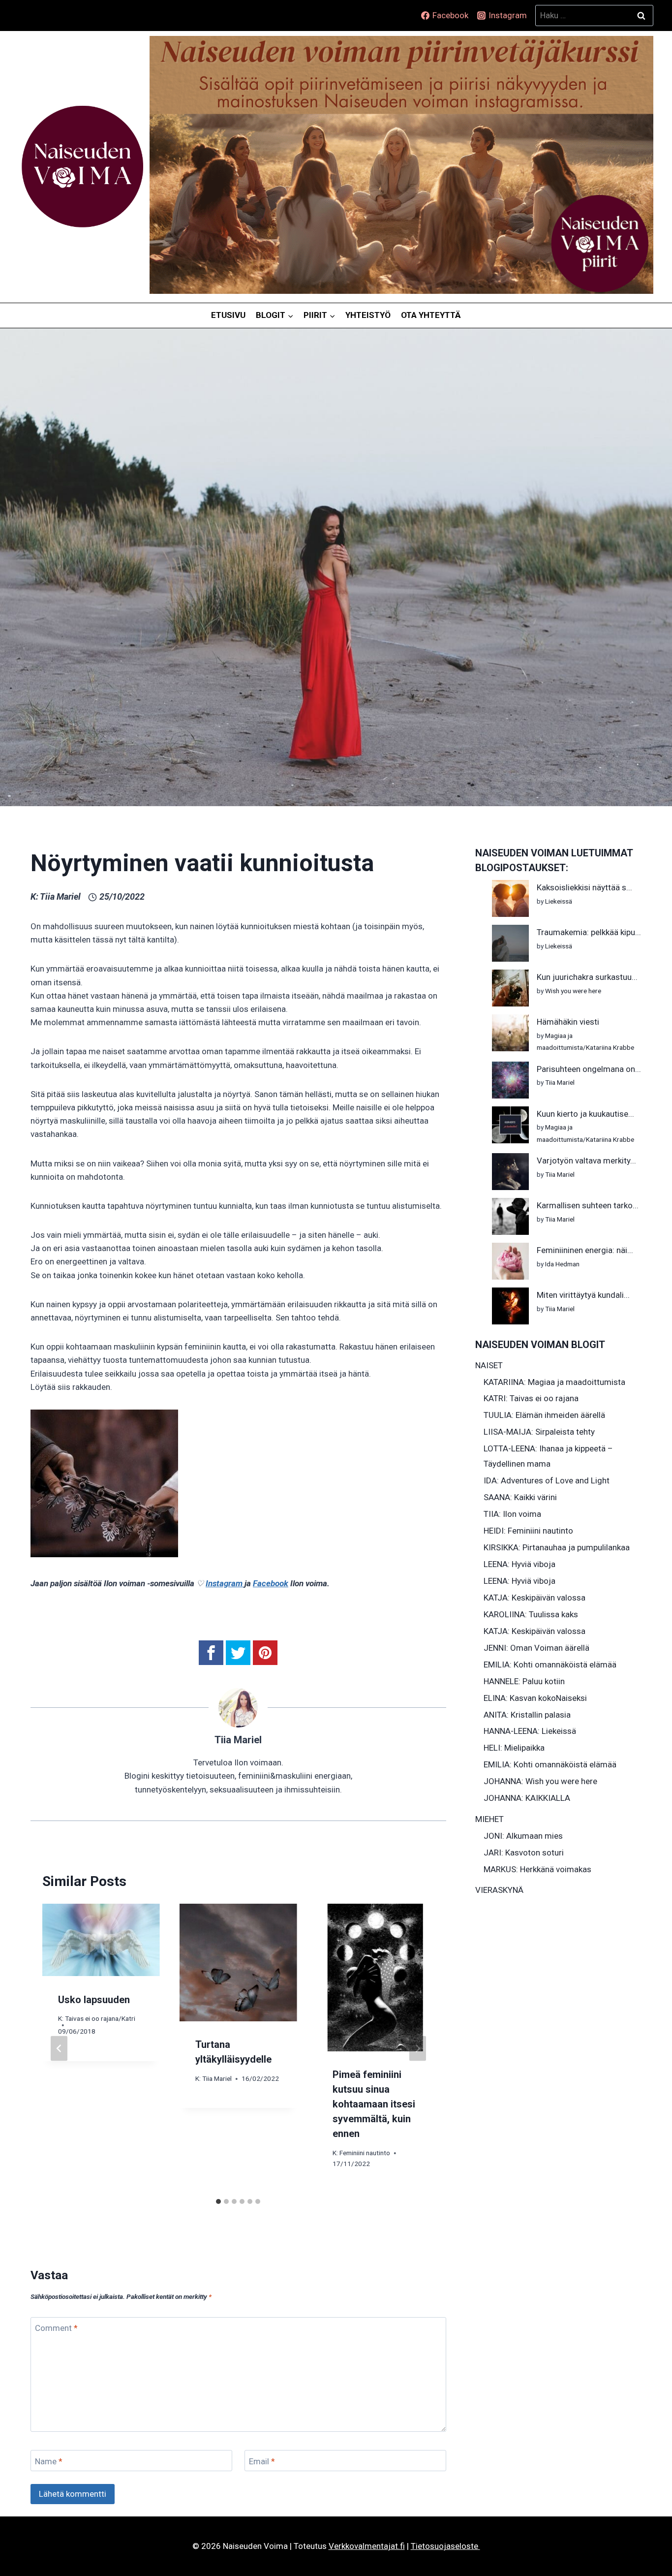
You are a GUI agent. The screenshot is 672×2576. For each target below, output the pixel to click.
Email (262, 2461)
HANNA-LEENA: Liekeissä (530, 1731)
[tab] (218, 2201)
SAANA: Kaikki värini (520, 1497)
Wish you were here (573, 991)
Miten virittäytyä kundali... (583, 1295)
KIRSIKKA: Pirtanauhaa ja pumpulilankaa (557, 1547)
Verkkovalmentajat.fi (367, 2546)
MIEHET (489, 1819)
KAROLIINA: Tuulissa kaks (531, 1614)
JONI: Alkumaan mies (523, 1836)
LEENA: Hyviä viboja (519, 1564)
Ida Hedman (562, 1264)
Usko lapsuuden (94, 1999)
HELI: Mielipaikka (514, 1748)
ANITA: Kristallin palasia (527, 1715)
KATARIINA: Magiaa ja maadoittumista (554, 1382)
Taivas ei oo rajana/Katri (100, 2018)
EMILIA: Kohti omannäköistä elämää (550, 1665)
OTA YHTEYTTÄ (431, 315)
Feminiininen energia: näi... (585, 1250)
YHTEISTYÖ (368, 315)
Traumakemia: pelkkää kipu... (589, 932)
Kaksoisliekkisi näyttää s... (584, 887)
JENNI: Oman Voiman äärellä (536, 1648)
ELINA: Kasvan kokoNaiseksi (535, 1698)
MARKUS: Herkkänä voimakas (537, 1869)
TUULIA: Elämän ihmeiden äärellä (544, 1415)
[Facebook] (211, 1653)
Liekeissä (559, 901)
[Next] (418, 2048)
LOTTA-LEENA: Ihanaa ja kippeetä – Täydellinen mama (548, 1456)
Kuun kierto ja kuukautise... (585, 1114)
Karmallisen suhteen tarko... (588, 1205)
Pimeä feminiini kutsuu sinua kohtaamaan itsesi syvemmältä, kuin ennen (374, 2104)
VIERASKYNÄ (499, 1890)
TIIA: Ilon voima (512, 1514)
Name (49, 2461)
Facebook (271, 1583)
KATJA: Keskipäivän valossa (535, 1598)
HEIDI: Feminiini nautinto (528, 1531)
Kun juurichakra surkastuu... (587, 977)
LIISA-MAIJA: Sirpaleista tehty (539, 1432)
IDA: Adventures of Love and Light (547, 1480)
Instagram (225, 1583)
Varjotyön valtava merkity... (586, 1161)
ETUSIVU (228, 315)
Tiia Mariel (60, 896)
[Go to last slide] (59, 2048)
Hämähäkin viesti (568, 1022)
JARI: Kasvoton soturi (524, 1853)
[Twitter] (238, 1653)
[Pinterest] (265, 1653)
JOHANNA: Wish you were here (540, 1781)
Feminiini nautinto (365, 2152)
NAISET (489, 1365)
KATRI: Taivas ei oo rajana (531, 1398)
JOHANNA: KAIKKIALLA (527, 1798)
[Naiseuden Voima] (82, 167)
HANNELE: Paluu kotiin (524, 1681)
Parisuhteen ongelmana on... (589, 1069)
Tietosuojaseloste (445, 2546)
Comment (56, 2328)
